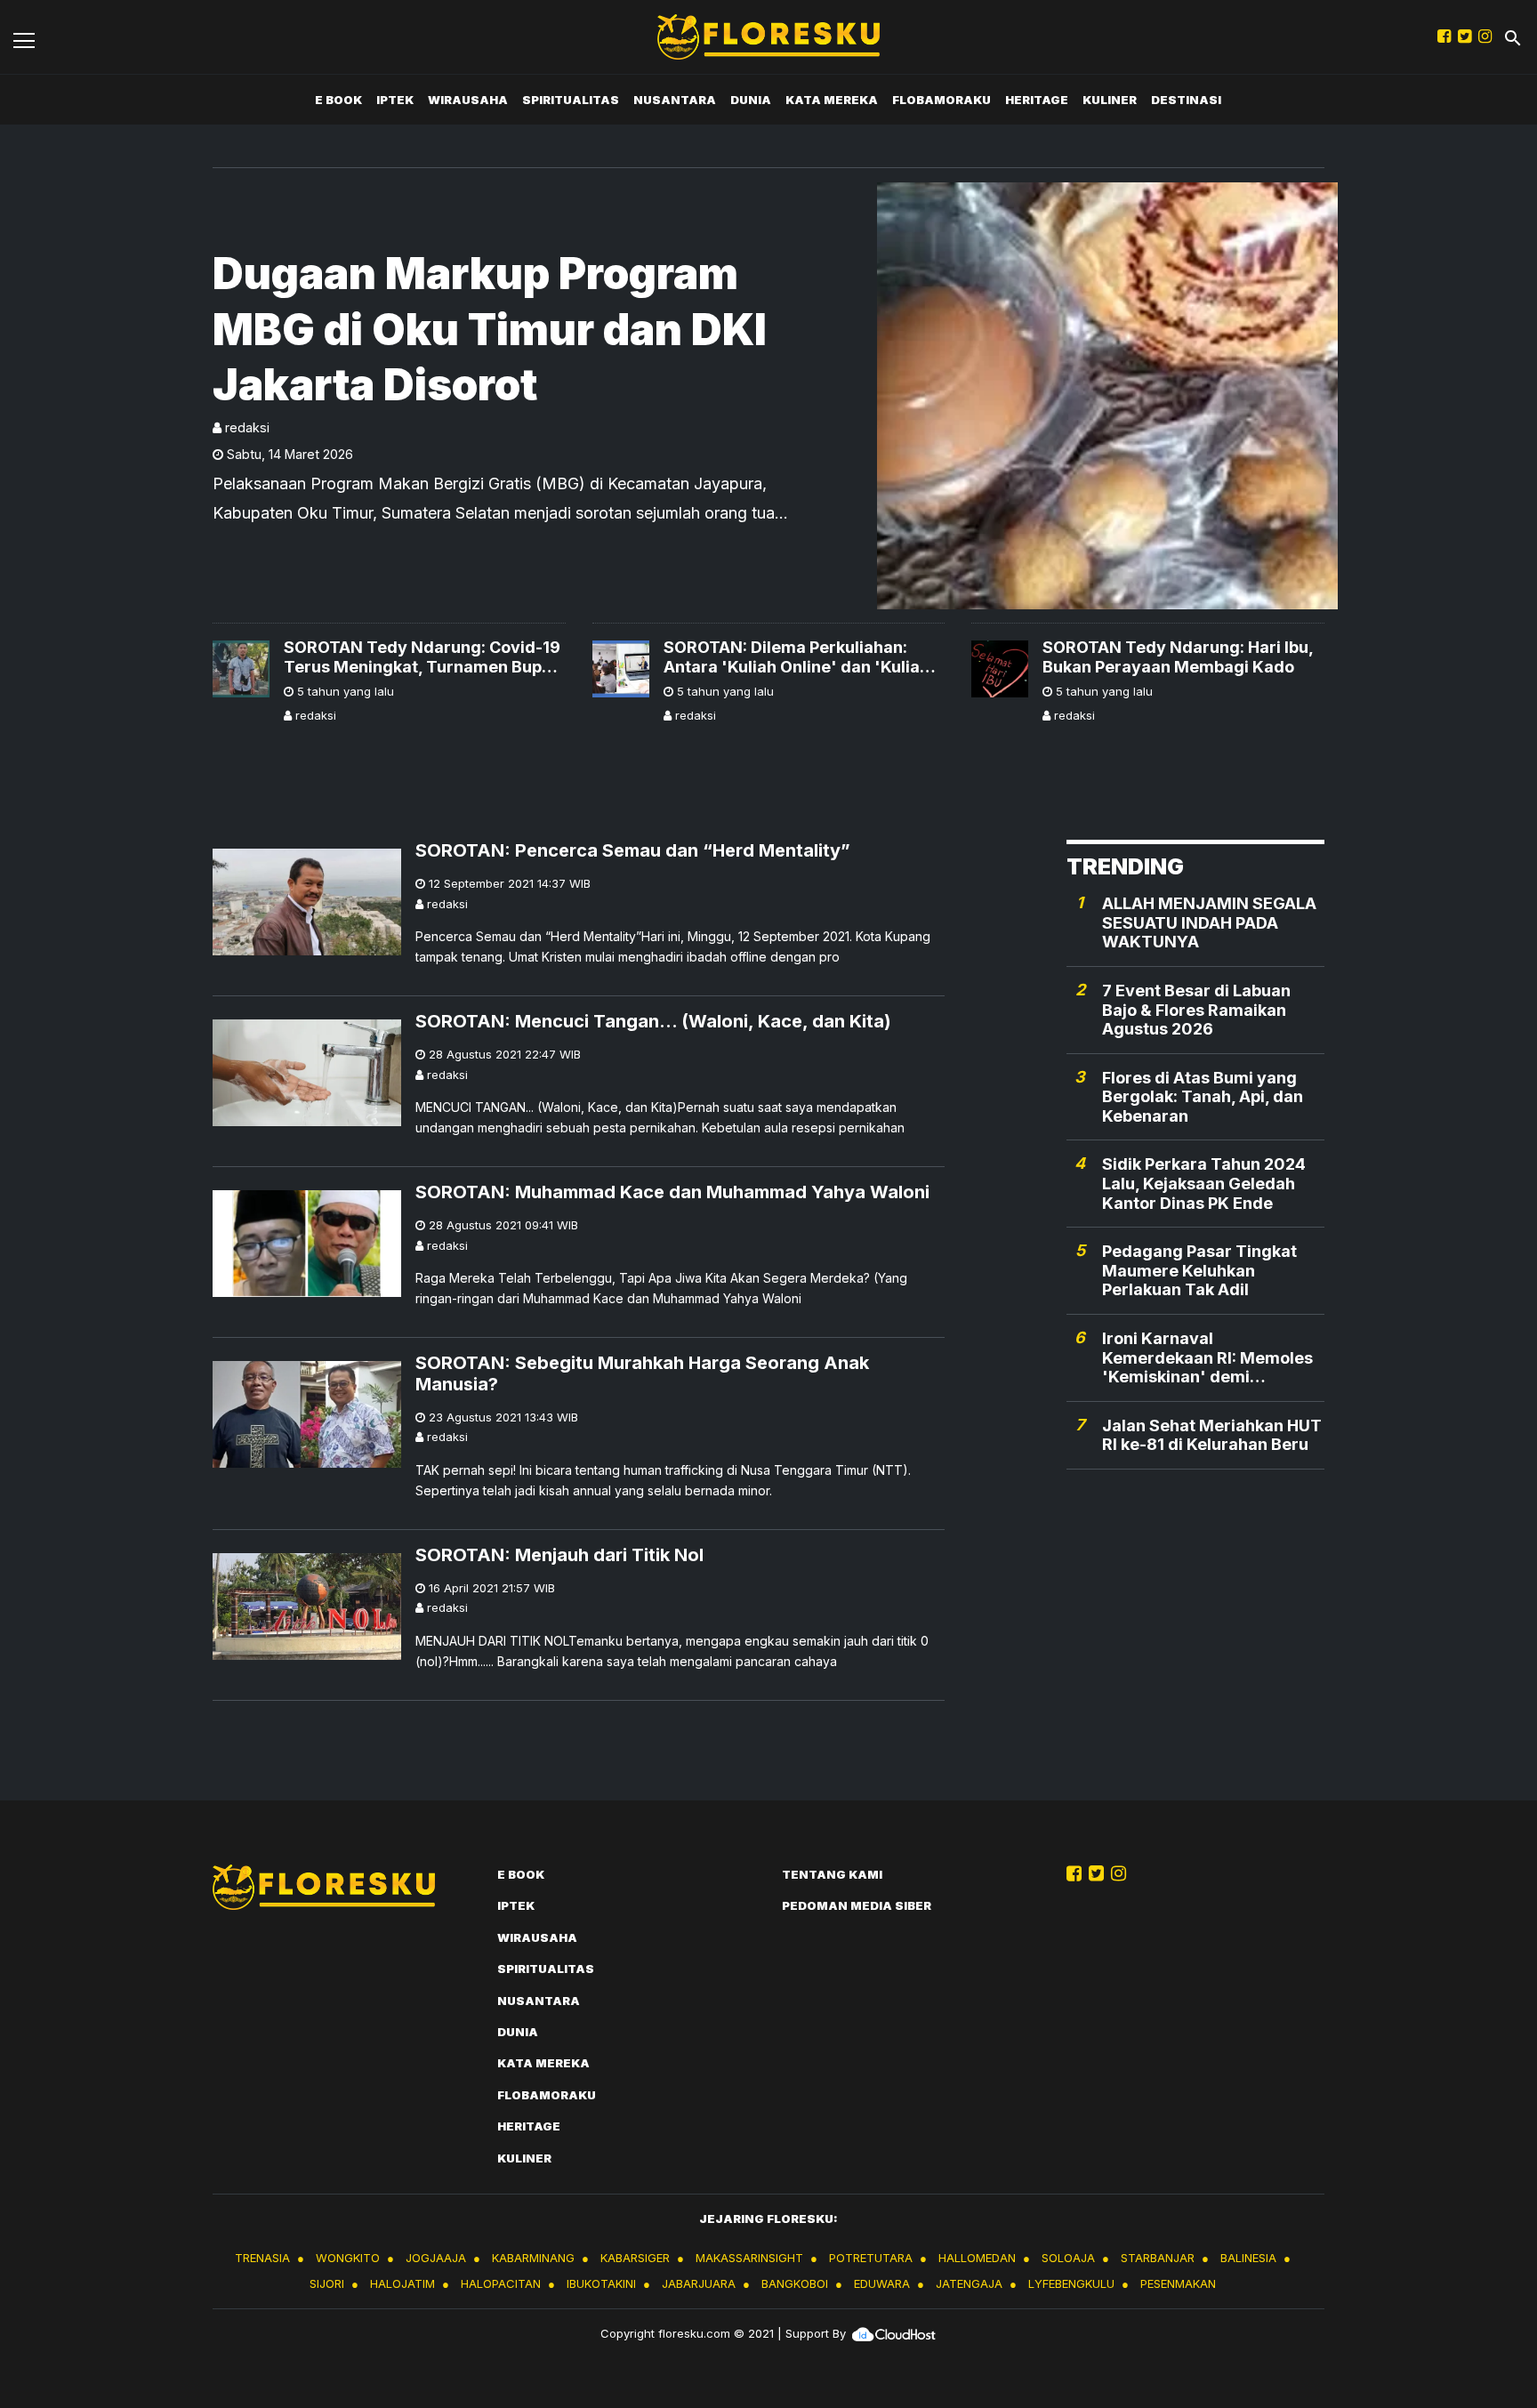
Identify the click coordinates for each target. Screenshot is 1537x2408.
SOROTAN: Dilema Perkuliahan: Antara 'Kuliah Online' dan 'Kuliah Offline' (797, 657)
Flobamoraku (942, 100)
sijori (327, 2283)
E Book (338, 100)
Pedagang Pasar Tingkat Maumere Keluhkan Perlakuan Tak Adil (1199, 1270)
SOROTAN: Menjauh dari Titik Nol (559, 1555)
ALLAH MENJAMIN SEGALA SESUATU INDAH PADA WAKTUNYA (1209, 922)
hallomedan (977, 2258)
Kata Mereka (832, 100)
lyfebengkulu (1071, 2283)
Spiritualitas (571, 100)
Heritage (1037, 100)
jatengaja (969, 2283)
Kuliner (1110, 100)
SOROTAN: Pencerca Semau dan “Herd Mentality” (633, 850)
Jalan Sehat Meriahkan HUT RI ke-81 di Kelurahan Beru (1212, 1435)
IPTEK (395, 100)
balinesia (1248, 2258)
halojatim (402, 2283)
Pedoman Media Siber (857, 1905)
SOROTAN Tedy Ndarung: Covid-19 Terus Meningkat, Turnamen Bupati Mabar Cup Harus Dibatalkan (423, 657)
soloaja (1068, 2258)
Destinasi (1186, 100)
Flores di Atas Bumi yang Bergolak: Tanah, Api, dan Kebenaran (1203, 1097)
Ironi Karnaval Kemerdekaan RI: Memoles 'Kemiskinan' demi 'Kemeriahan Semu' (1207, 1358)
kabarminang (533, 2258)
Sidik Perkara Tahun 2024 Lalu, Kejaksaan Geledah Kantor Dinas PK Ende (1204, 1184)
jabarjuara (699, 2283)
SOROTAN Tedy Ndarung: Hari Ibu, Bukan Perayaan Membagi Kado (1178, 657)
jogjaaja (436, 2258)
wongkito (348, 2258)
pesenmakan (1178, 2283)
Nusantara (675, 100)
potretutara (871, 2258)
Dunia (751, 100)
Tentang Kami (832, 1874)
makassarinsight (749, 2258)
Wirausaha (468, 100)
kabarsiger (635, 2258)
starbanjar (1158, 2258)
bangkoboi (795, 2283)
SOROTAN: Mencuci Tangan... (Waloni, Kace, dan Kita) (653, 1021)
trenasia (262, 2258)
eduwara (882, 2283)
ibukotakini (601, 2283)
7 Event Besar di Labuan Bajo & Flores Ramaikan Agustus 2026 (1196, 1010)
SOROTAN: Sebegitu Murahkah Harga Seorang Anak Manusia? (642, 1373)
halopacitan (501, 2283)
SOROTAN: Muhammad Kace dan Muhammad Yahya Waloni (672, 1192)
